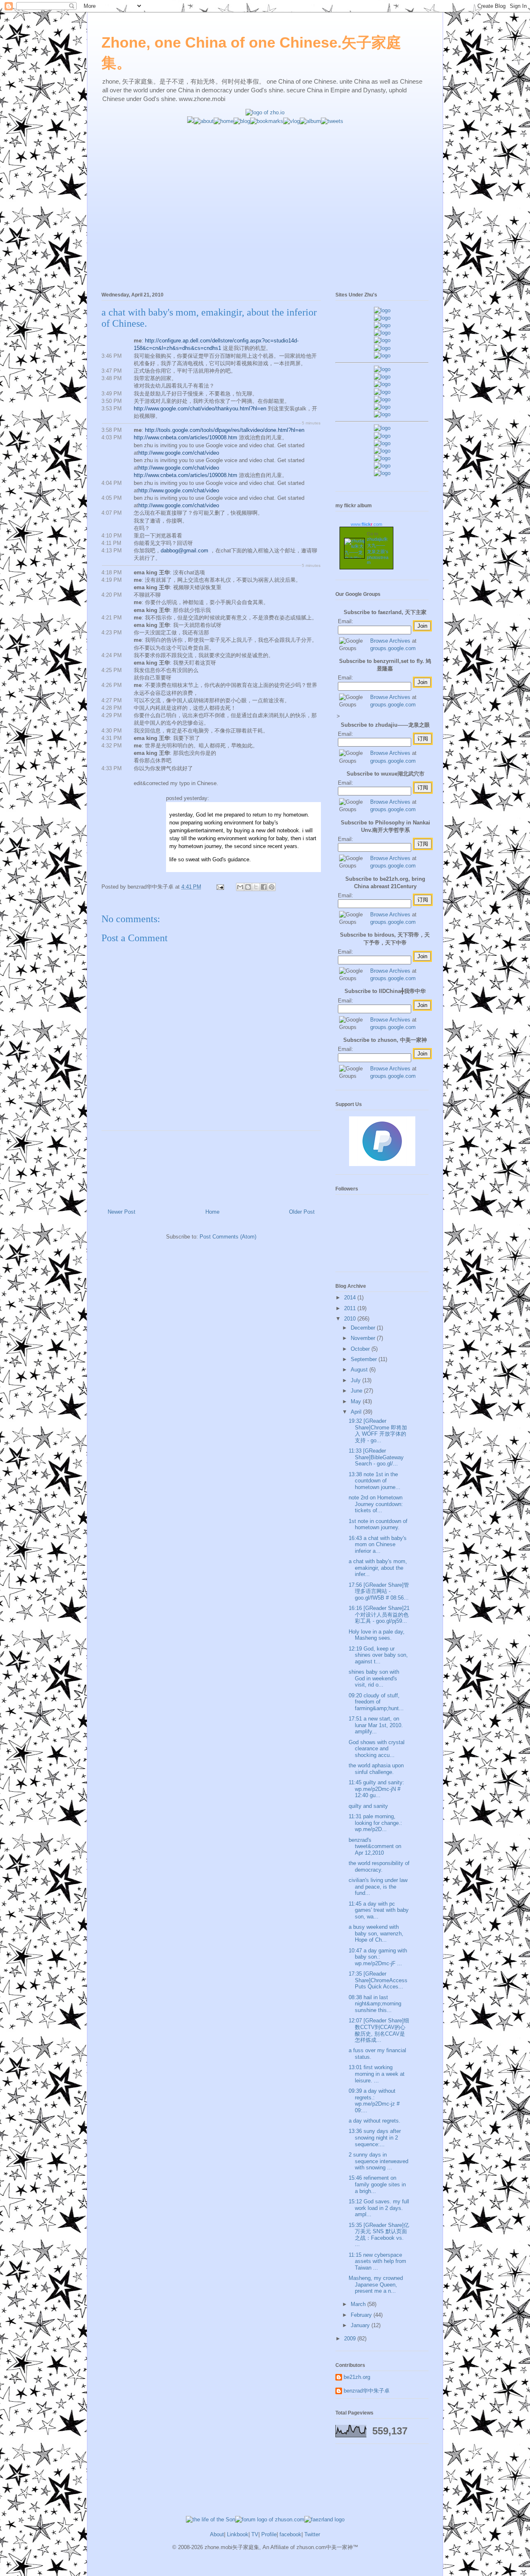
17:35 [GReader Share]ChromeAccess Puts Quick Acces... (378, 1980)
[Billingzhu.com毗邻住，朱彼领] (382, 377)
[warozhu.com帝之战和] (382, 466)
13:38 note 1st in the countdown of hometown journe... (375, 1481)
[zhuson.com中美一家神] (382, 384)
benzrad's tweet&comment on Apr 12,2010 (375, 1846)
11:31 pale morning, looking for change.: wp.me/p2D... (375, 1823)
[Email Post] (220, 887)
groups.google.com (393, 648)
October (361, 1349)
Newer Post (122, 1212)
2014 (351, 1298)
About (217, 2534)
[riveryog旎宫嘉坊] (382, 355)
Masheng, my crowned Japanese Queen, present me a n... (376, 2284)
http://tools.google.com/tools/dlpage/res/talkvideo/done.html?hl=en (225, 430)
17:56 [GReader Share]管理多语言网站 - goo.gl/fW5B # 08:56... (379, 1591)
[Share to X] (256, 887)
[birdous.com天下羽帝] (382, 414)
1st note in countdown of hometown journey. (378, 1524)
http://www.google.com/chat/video (179, 453)
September (365, 1359)
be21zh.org (357, 2377)
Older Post (302, 1212)
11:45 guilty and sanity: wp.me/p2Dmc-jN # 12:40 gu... (376, 1789)
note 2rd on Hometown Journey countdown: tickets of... (376, 1504)
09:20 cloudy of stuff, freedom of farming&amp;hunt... (376, 1702)
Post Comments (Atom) (228, 1237)
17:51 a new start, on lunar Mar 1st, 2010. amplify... (376, 1725)
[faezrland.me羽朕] (382, 333)
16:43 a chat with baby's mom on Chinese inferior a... (378, 1545)
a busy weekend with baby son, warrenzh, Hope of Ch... (376, 1933)
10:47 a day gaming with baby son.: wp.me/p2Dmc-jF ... (378, 1957)
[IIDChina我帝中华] (382, 392)
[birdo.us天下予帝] (382, 407)
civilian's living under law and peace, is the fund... (378, 1887)
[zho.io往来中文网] (382, 325)
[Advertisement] (265, 183)
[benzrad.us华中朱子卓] (382, 318)
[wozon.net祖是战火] (382, 428)
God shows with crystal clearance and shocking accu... (377, 1749)
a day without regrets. (375, 2121)
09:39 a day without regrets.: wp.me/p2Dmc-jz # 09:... (374, 2101)
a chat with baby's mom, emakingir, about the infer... (378, 1568)
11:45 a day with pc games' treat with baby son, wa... (379, 1910)
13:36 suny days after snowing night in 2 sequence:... (375, 2137)
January (361, 2325)
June (357, 1391)
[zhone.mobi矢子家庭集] (382, 399)
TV (255, 2534)
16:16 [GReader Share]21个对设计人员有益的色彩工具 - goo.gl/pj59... (379, 1615)
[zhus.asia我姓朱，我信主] (382, 340)
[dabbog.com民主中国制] (382, 443)
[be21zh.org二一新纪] (382, 310)
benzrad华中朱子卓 (367, 2391)
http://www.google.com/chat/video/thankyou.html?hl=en (200, 408)
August (360, 1370)
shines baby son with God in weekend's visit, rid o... (374, 1678)
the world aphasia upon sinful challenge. (376, 1769)
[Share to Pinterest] (272, 887)
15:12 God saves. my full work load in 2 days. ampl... (379, 2208)
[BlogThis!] (248, 887)
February (362, 2315)
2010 (351, 1319)
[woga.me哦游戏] (382, 451)
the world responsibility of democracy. (379, 1866)
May (357, 1401)
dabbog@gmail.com (184, 551)
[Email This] (240, 887)
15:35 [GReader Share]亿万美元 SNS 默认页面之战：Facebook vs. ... (379, 2235)
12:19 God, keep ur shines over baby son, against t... (378, 1655)
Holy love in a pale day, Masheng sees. (377, 1635)
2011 (351, 1308)
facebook (290, 2534)
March (359, 2304)
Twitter (312, 2534)
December (364, 1328)
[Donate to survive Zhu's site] (382, 1164)
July (357, 1380)
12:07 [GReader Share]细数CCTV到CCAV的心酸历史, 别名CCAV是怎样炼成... (379, 2030)
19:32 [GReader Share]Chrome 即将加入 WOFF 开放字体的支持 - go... (378, 1431)
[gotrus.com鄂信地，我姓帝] (382, 369)
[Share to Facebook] (264, 887)
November (364, 1338)
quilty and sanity (368, 1806)
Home (212, 1212)
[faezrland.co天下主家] (382, 436)
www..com (366, 524)
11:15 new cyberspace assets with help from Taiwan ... (377, 2261)
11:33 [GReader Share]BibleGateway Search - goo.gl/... (376, 1457)
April (357, 1412)
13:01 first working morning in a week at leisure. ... (377, 2074)
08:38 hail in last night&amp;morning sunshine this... (375, 2004)
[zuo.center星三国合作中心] (382, 458)
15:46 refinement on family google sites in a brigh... (377, 2184)
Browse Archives (390, 641)
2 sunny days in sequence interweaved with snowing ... (378, 2161)
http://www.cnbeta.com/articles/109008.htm (185, 437)
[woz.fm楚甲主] (382, 473)
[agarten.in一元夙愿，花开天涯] (382, 348)
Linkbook (238, 2534)
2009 (351, 2339)
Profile (269, 2534)
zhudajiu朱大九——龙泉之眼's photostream (378, 551)
